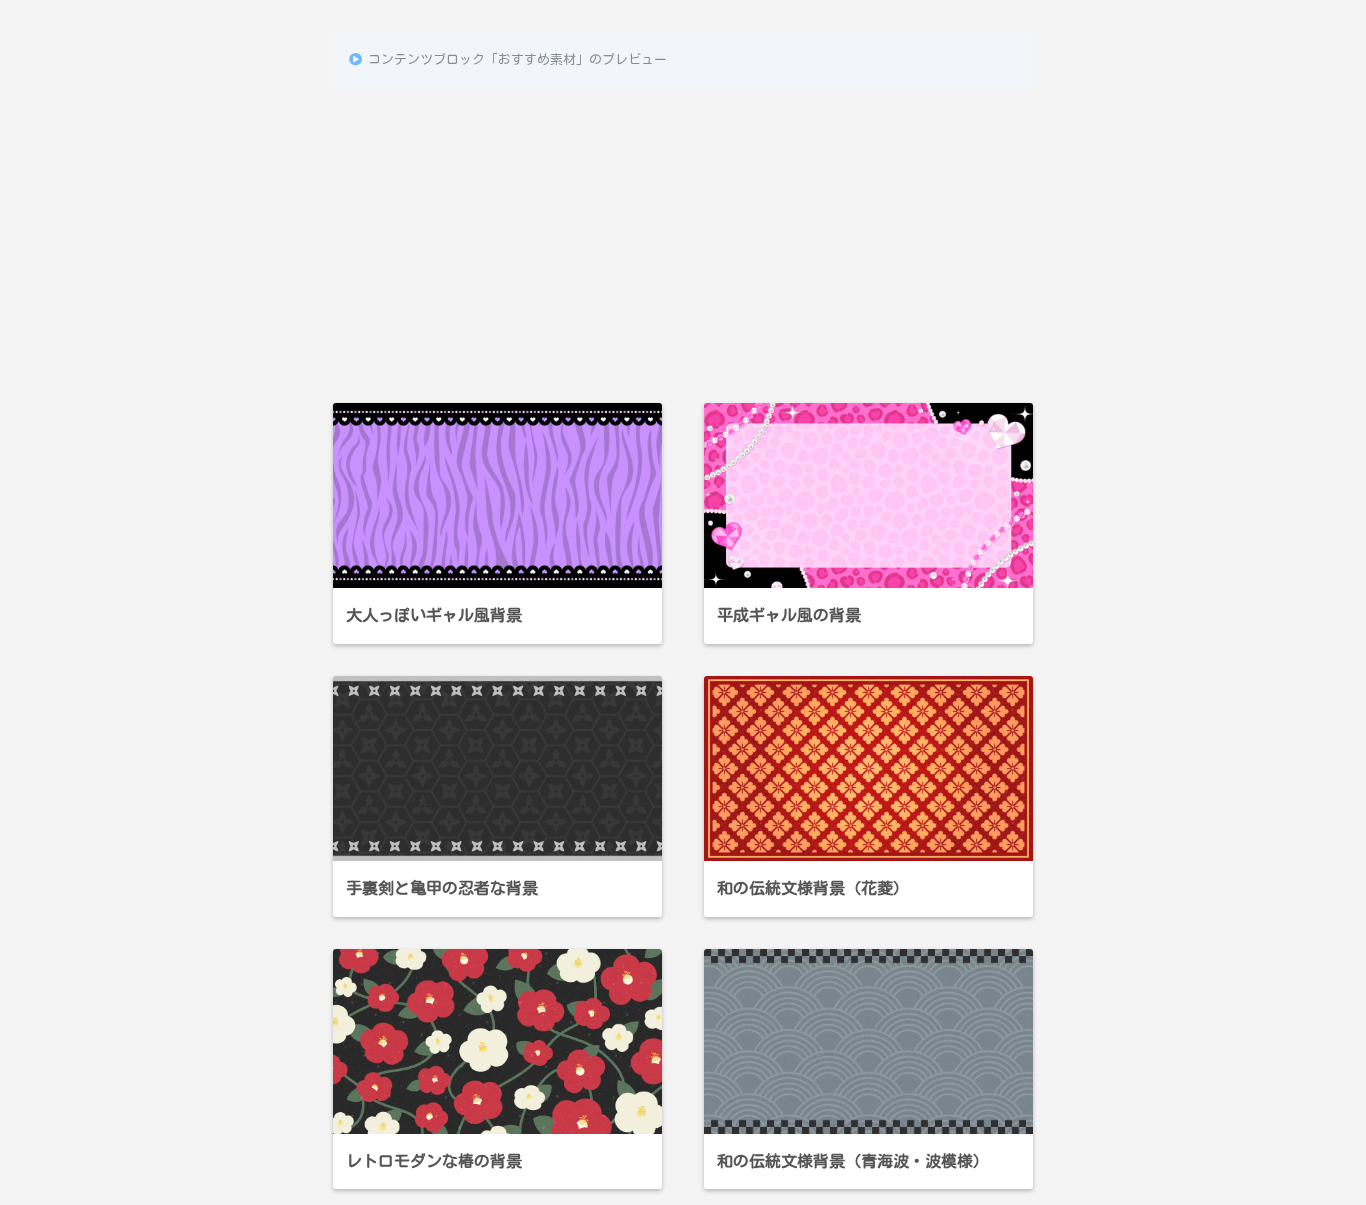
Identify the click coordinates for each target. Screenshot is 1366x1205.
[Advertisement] (683, 237)
